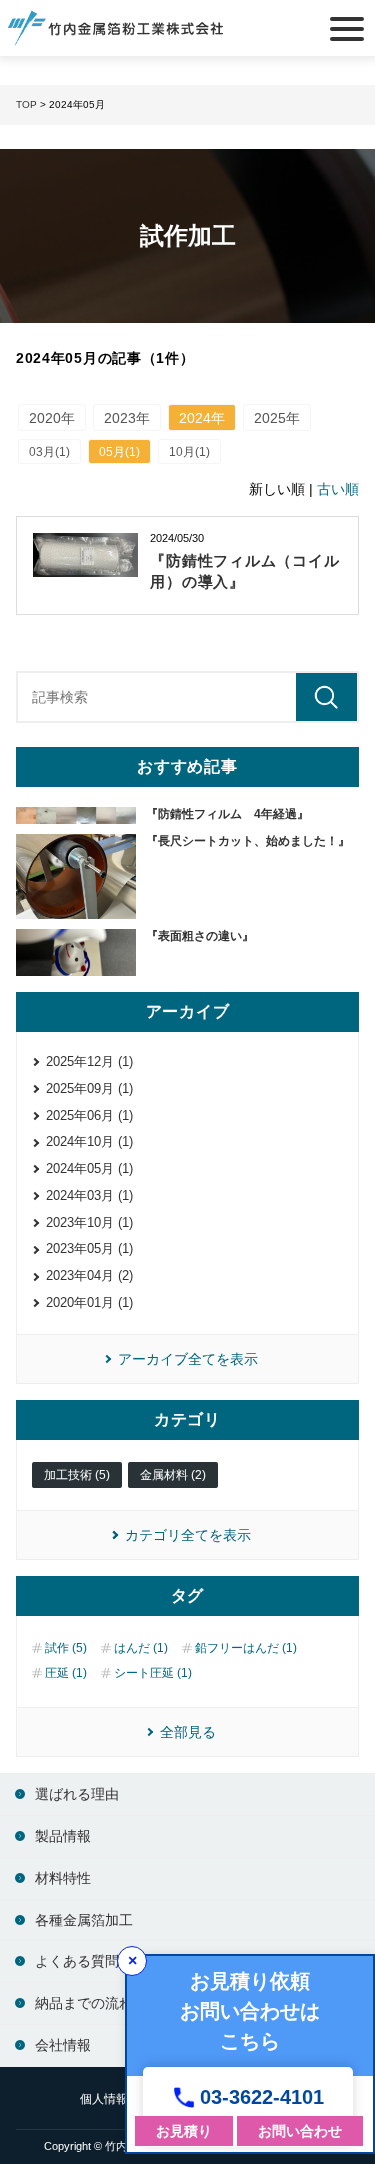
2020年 (52, 418)
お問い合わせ (300, 2131)
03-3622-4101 (262, 2097)
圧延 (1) (66, 1673)
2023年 (127, 418)
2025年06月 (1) (89, 1115)
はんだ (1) (141, 1648)
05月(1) (119, 452)
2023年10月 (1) (89, 1222)
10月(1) (189, 452)
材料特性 (63, 1878)
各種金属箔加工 (84, 1920)
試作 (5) (66, 1648)
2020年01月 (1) (89, 1302)
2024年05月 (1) (89, 1168)
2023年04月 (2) (89, 1275)
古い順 (338, 489)
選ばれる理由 (77, 1794)
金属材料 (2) (173, 1475)
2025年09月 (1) (89, 1088)
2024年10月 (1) (89, 1141)
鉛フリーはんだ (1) (246, 1648)
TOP (26, 104)
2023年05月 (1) (89, 1248)
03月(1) (49, 452)
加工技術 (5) (77, 1475)
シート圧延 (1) (153, 1673)
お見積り (184, 2131)
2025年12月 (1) (89, 1061)
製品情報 (63, 1836)
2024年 (202, 418)
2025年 (277, 418)
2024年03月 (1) (89, 1195)
